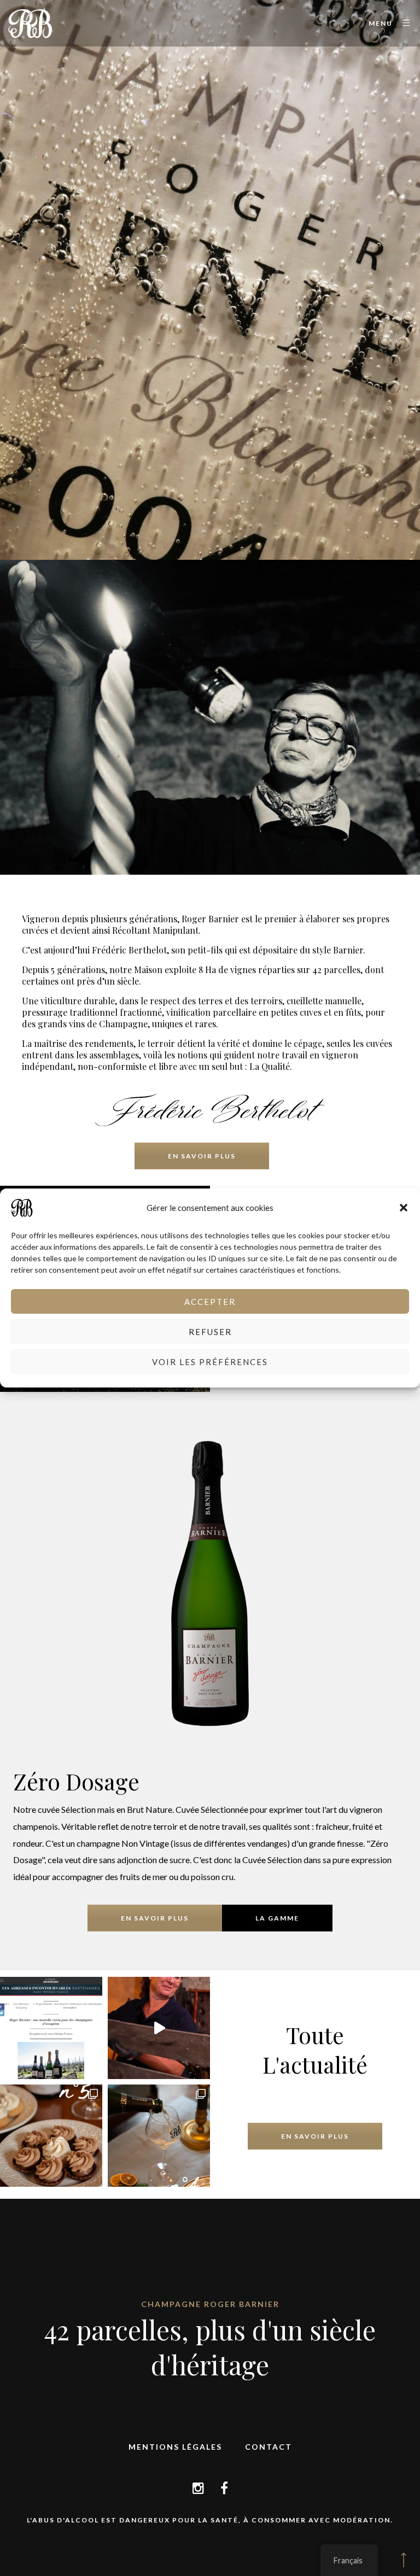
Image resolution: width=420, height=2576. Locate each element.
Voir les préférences (210, 1362)
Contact (269, 2447)
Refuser (210, 1332)
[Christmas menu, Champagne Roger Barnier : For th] (159, 2136)
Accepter (210, 1302)
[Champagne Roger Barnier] (30, 23)
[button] (404, 1208)
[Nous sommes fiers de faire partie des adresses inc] (51, 2028)
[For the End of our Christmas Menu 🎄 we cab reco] (51, 2136)
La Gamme (277, 1918)
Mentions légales (175, 2447)
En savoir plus (202, 1156)
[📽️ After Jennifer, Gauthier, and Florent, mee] (159, 2028)
